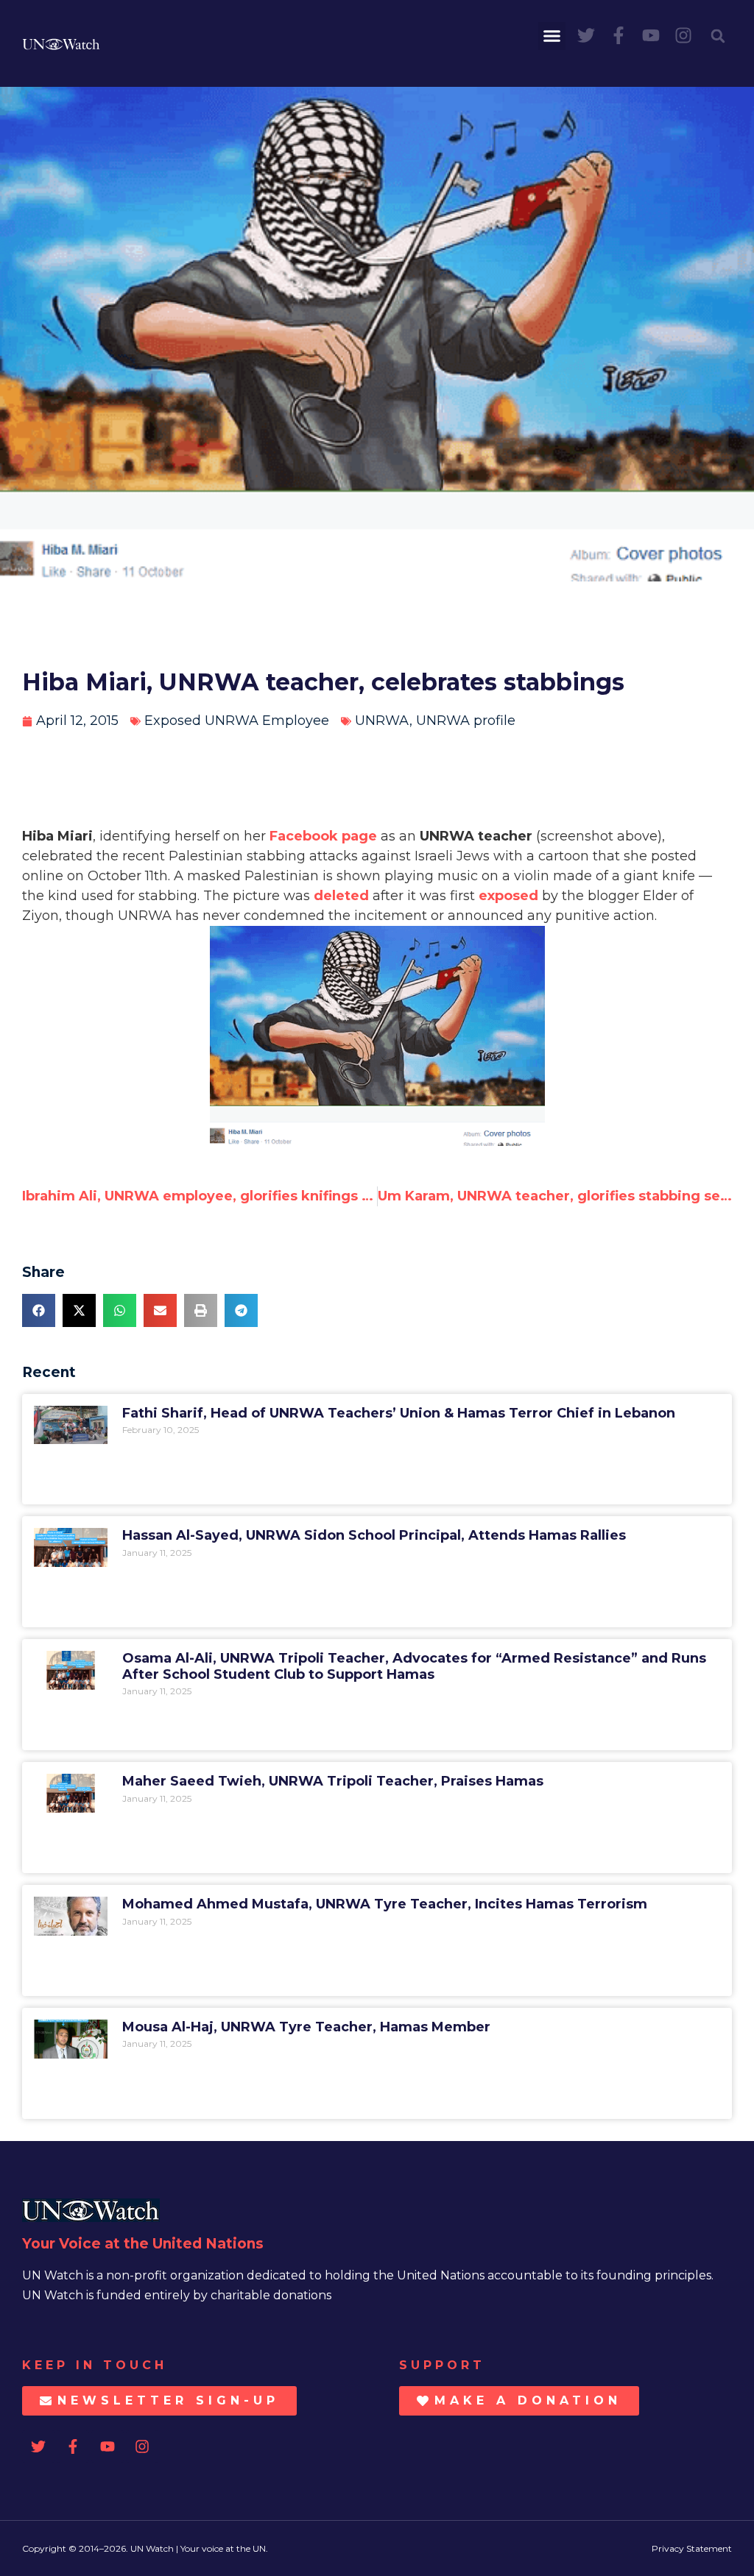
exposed (508, 896)
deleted (343, 896)
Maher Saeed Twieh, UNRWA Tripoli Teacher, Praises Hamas (333, 1781)
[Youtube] (651, 35)
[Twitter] (586, 35)
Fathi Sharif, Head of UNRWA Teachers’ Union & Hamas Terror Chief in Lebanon (399, 1413)
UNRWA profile (466, 721)
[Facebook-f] (619, 35)
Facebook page (323, 836)
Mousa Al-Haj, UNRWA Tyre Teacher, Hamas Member (306, 2027)
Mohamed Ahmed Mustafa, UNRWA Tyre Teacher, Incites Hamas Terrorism (385, 1904)
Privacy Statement (692, 2548)
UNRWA (382, 721)
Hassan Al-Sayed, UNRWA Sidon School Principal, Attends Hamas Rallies (374, 1535)
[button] (552, 36)
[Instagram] (683, 35)
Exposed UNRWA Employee (237, 721)
